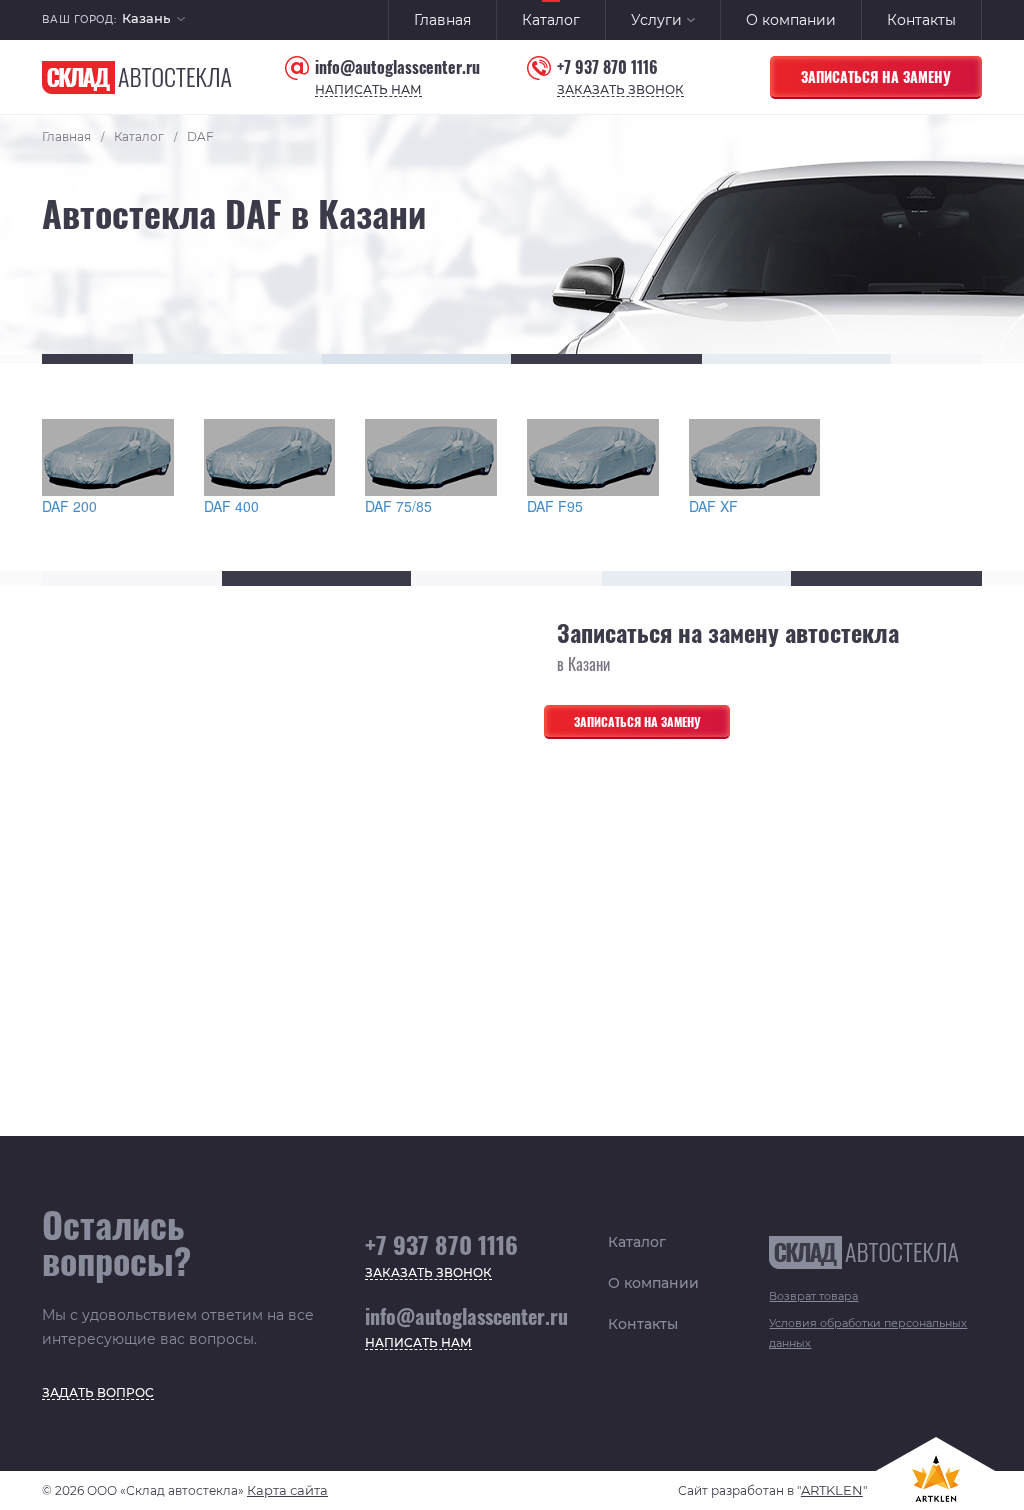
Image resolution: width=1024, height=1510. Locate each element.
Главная (442, 20)
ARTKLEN (832, 1490)
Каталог (551, 20)
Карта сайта (287, 1490)
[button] (153, 20)
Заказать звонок (620, 90)
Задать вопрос (98, 1393)
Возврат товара (813, 1296)
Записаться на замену (876, 76)
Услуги (656, 20)
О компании (791, 20)
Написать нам (368, 90)
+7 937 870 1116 (607, 67)
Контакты (921, 20)
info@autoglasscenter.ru (397, 67)
